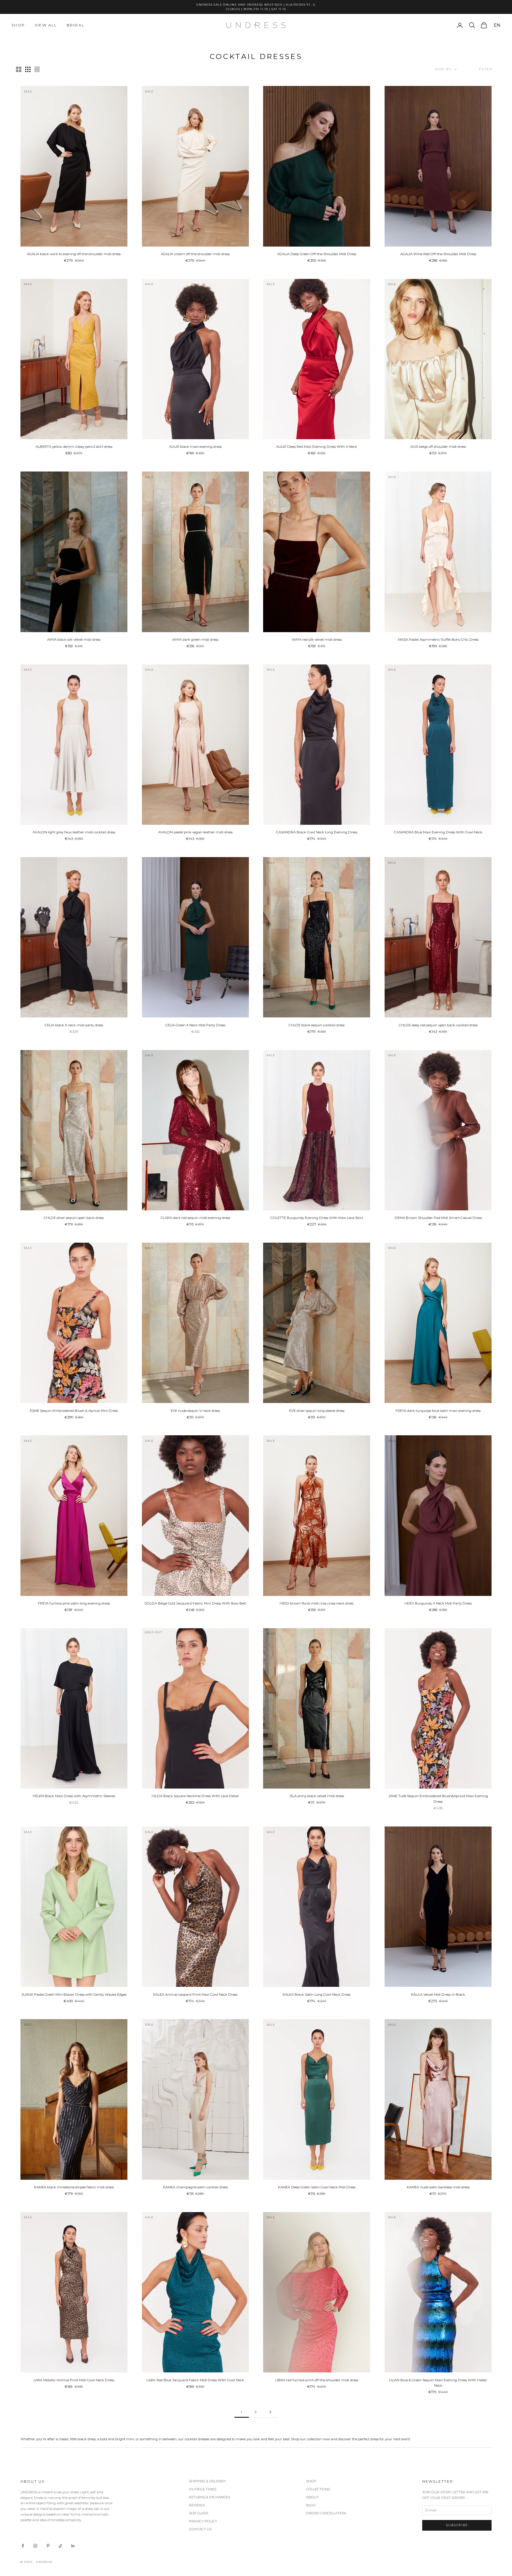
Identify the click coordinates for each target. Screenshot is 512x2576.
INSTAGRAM (306, 1360)
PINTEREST (356, 1360)
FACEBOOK (333, 1360)
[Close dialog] (397, 1207)
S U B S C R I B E (330, 1317)
